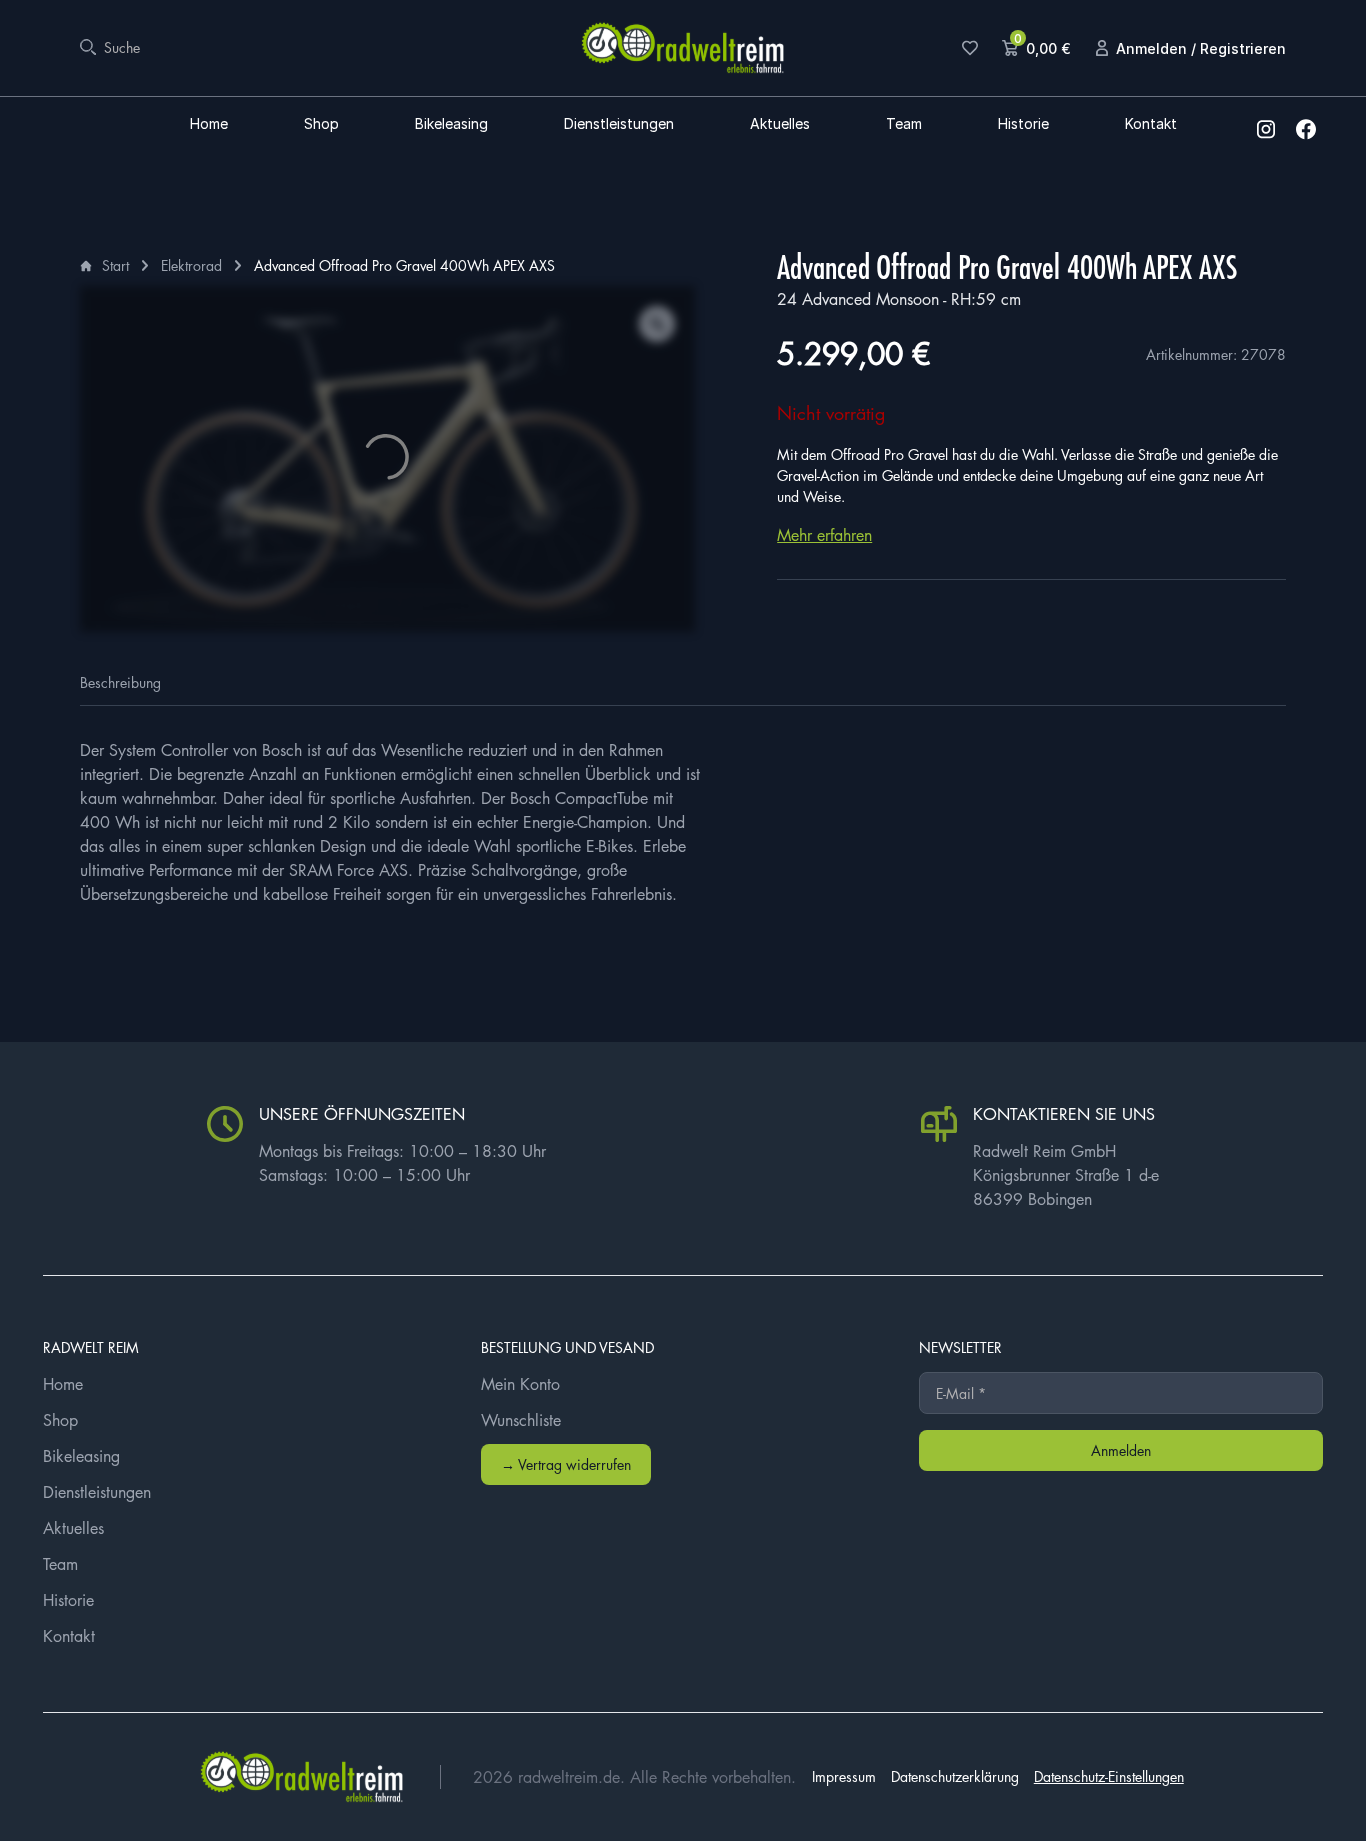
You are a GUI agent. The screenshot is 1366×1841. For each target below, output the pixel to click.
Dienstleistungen (619, 124)
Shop (321, 124)
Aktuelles (780, 124)
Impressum (844, 1776)
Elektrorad (191, 265)
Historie (1023, 124)
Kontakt (1151, 124)
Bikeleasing (451, 124)
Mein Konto (520, 1384)
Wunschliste (521, 1420)
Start (115, 265)
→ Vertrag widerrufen (566, 1464)
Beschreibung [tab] (120, 682)
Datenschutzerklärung (955, 1776)
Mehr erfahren (824, 535)
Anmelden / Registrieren (1201, 48)
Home (209, 124)
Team (904, 124)
